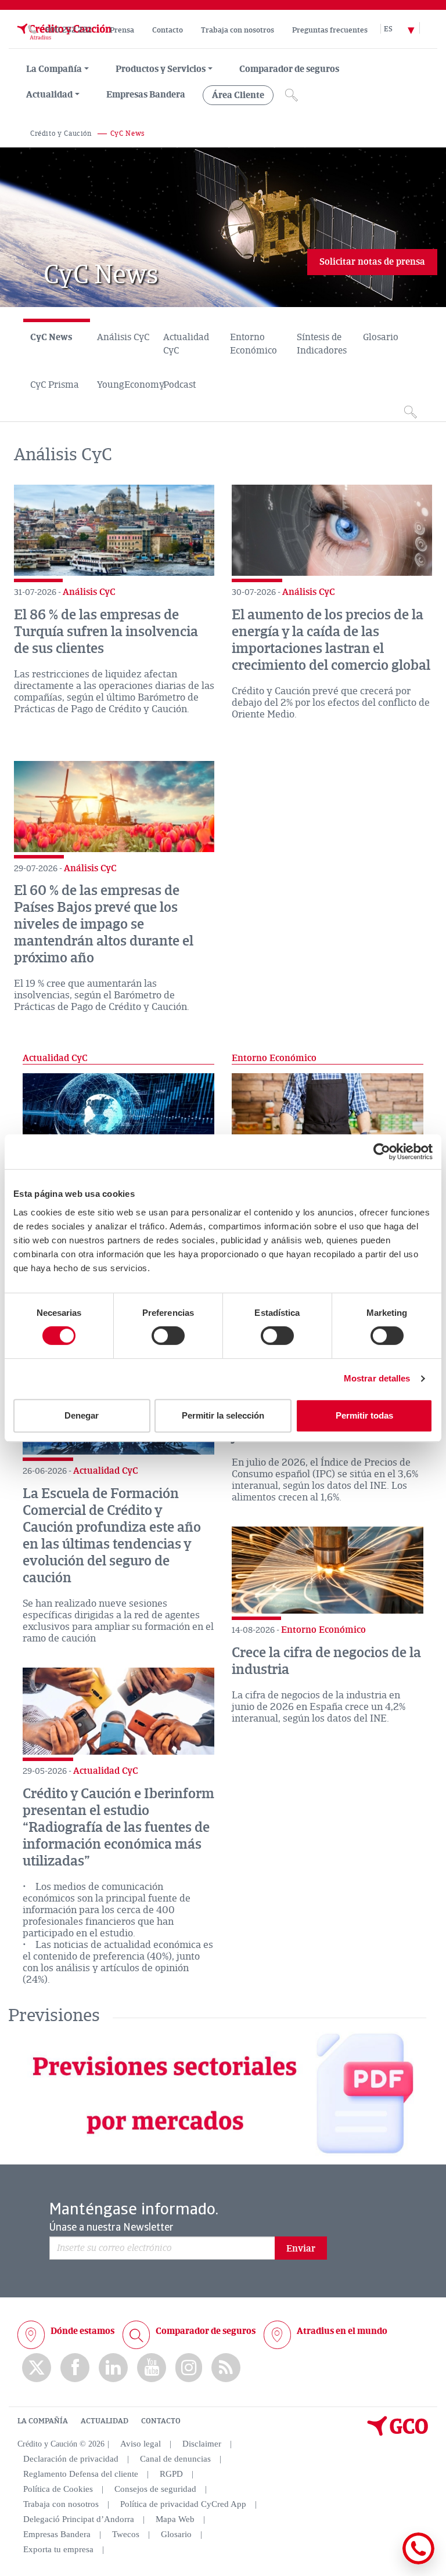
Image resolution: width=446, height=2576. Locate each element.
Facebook (75, 2368)
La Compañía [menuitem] (54, 69)
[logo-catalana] (398, 2433)
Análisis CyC (123, 337)
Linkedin (113, 2368)
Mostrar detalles (377, 1378)
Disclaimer (202, 2444)
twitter (37, 2368)
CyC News (51, 337)
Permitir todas (364, 1415)
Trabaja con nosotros (238, 30)
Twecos (126, 2534)
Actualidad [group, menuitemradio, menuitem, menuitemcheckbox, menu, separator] (49, 95)
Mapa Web (175, 2519)
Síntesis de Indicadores (322, 344)
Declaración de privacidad (71, 2459)
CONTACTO (161, 2421)
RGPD (171, 2474)
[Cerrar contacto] (384, 2562)
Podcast (179, 385)
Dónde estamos (82, 2331)
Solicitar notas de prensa (372, 262)
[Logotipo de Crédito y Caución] (63, 42)
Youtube (152, 2368)
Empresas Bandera (146, 95)
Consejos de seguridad (155, 2489)
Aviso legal (141, 2444)
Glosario (381, 337)
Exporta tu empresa (58, 2549)
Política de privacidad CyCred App (183, 2504)
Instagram (189, 2368)
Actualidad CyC (186, 344)
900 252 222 (69, 30)
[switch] (168, 1336)
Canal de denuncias (175, 2459)
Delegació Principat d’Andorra (79, 2519)
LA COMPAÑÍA (43, 2421)
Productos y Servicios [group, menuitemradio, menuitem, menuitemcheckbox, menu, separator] (161, 69)
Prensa (122, 30)
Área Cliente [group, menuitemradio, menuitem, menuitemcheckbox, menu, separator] (238, 95)
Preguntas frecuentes (330, 30)
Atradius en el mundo (342, 2331)
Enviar (301, 2249)
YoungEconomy (127, 385)
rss (226, 2368)
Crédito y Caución (61, 134)
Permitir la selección (223, 1415)
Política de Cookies (58, 2489)
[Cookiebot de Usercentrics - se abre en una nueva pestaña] (382, 1152)
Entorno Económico (253, 344)
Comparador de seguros (289, 69)
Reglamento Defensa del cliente (81, 2474)
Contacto (168, 30)
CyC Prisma (55, 385)
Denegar (82, 1415)
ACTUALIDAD (105, 2421)
